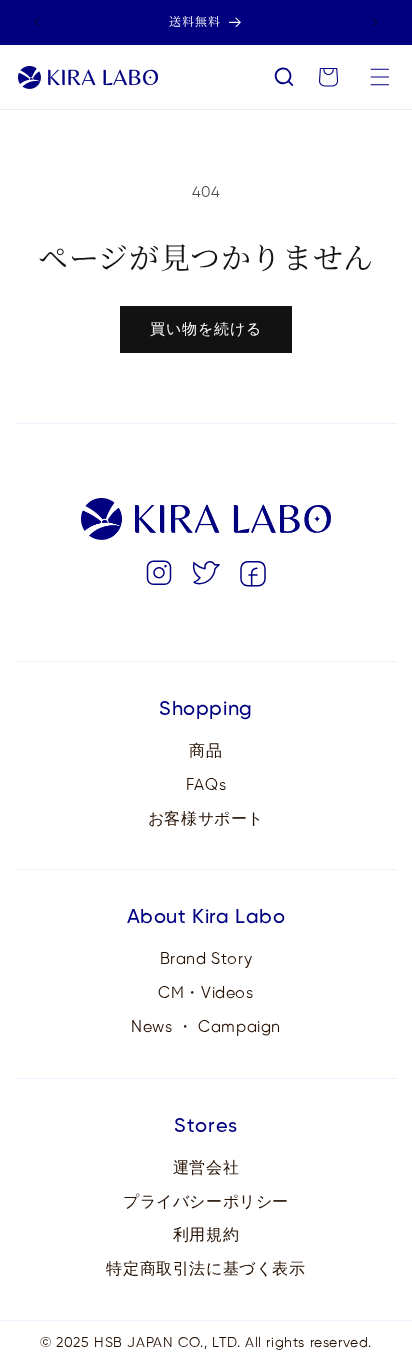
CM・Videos (205, 993)
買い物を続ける (206, 330)
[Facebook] (253, 578)
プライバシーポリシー (206, 1202)
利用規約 (206, 1235)
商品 (205, 751)
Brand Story (206, 959)
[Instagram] (159, 578)
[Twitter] (206, 578)
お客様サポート (206, 819)
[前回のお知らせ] (37, 22)
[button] (284, 77)
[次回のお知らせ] (375, 22)
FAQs (206, 785)
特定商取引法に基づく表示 (205, 1269)
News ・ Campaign (206, 1027)
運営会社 (206, 1168)
